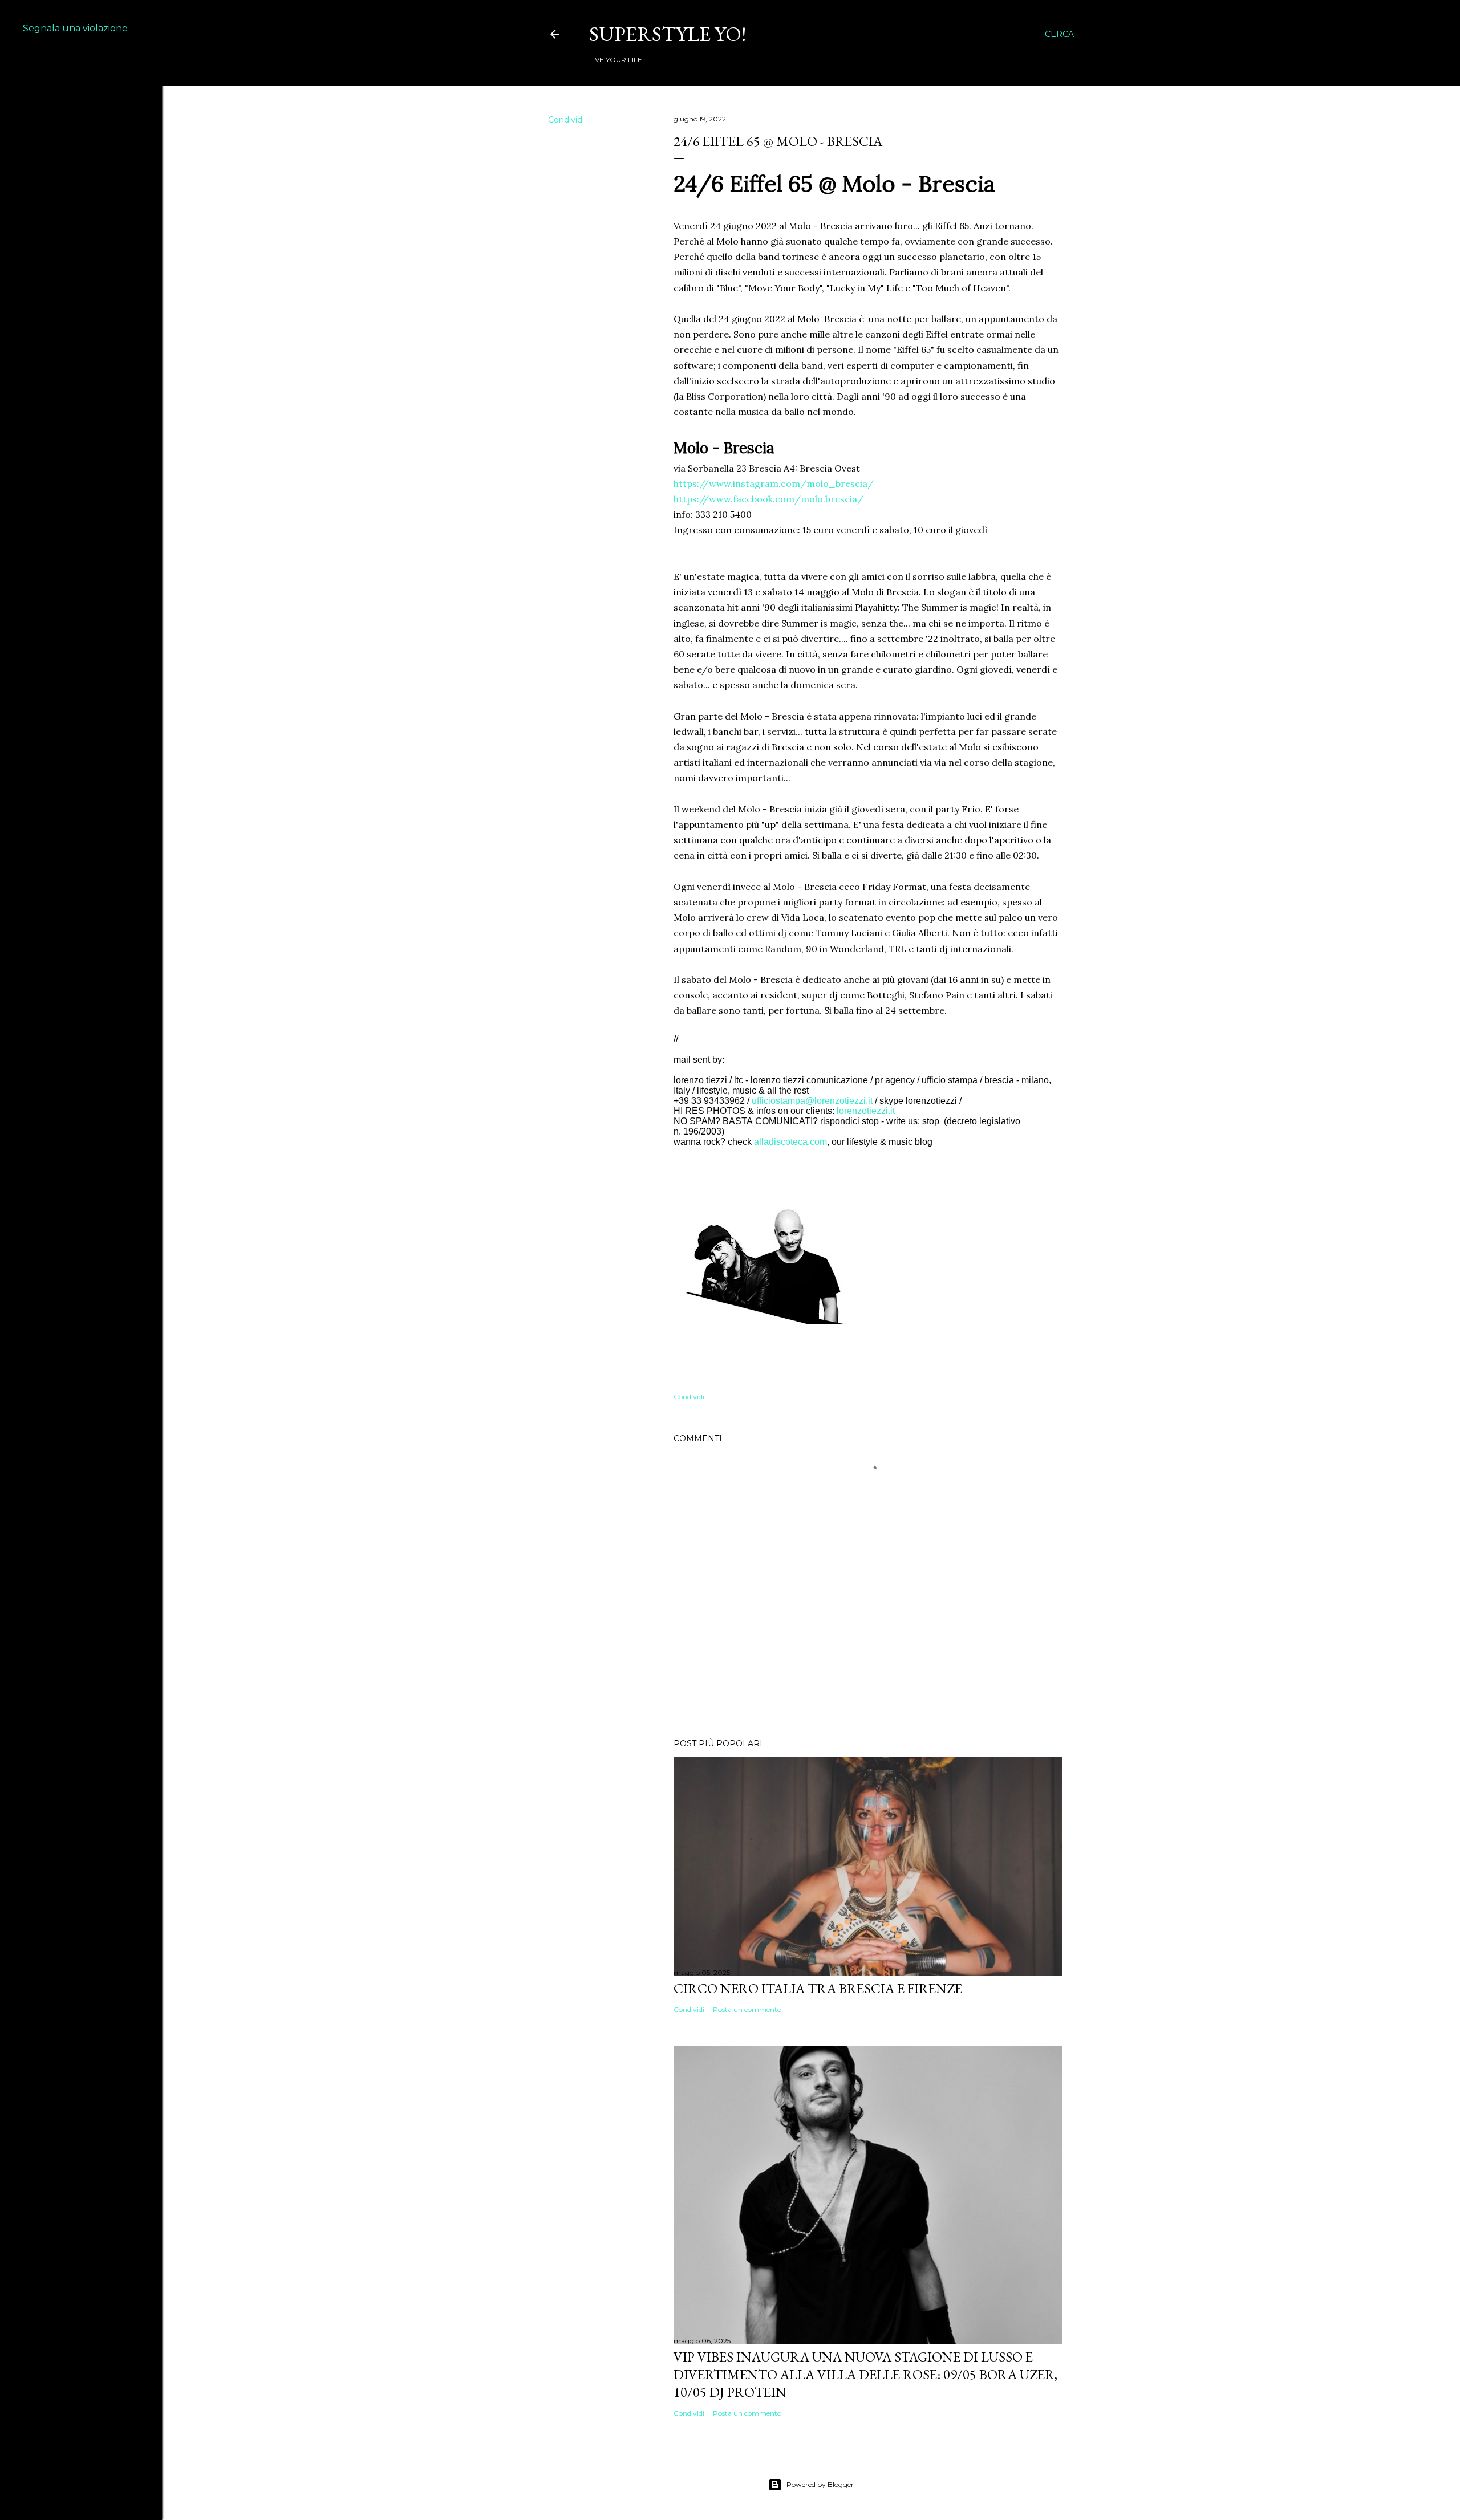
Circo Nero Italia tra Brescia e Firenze (818, 1988)
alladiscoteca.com (790, 1142)
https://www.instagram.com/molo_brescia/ (774, 483)
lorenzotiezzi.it (866, 1111)
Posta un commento (747, 2009)
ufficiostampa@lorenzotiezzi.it (812, 1101)
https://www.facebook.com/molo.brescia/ (768, 499)
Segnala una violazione (75, 28)
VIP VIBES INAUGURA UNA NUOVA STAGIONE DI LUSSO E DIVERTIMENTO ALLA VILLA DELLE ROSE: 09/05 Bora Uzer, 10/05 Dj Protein (865, 2374)
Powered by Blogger (820, 2484)
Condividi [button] (566, 120)
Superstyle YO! (668, 34)
